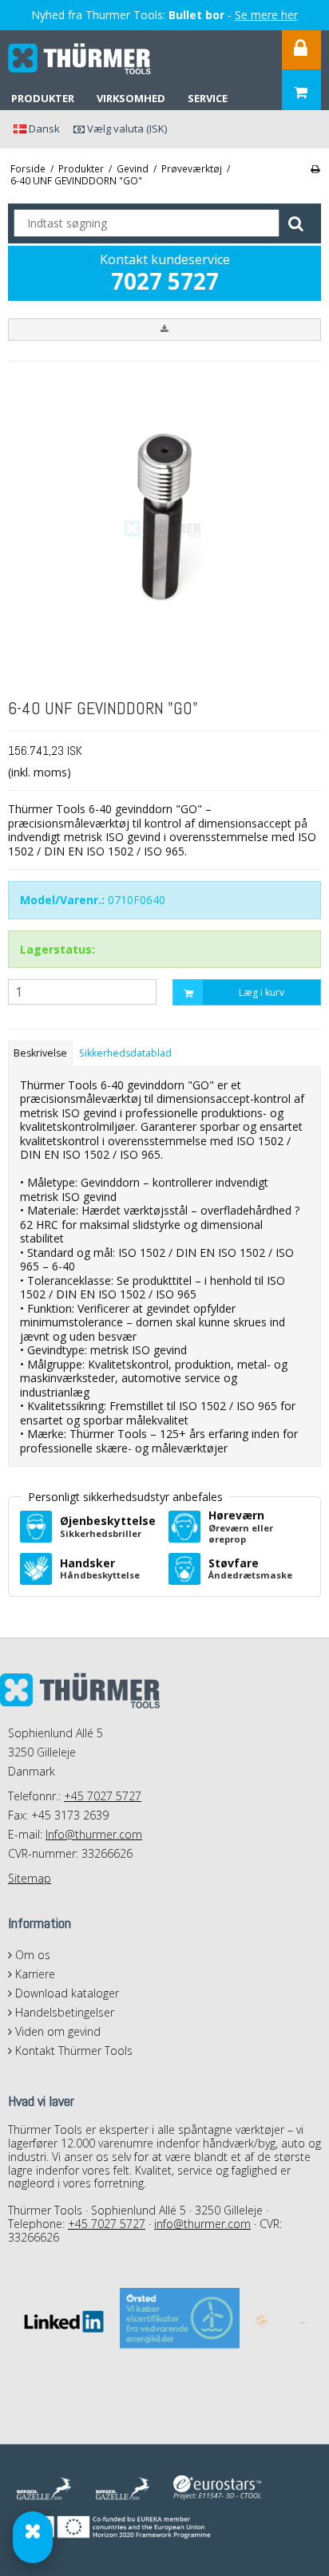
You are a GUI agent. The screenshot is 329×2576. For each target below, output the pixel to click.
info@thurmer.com (202, 2224)
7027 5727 (165, 281)
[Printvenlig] (315, 168)
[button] (164, 330)
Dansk (43, 128)
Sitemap (30, 1878)
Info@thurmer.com (94, 1834)
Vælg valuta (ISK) (126, 128)
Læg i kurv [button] (262, 992)
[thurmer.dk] (80, 59)
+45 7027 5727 (103, 1796)
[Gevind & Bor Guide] (33, 2537)
